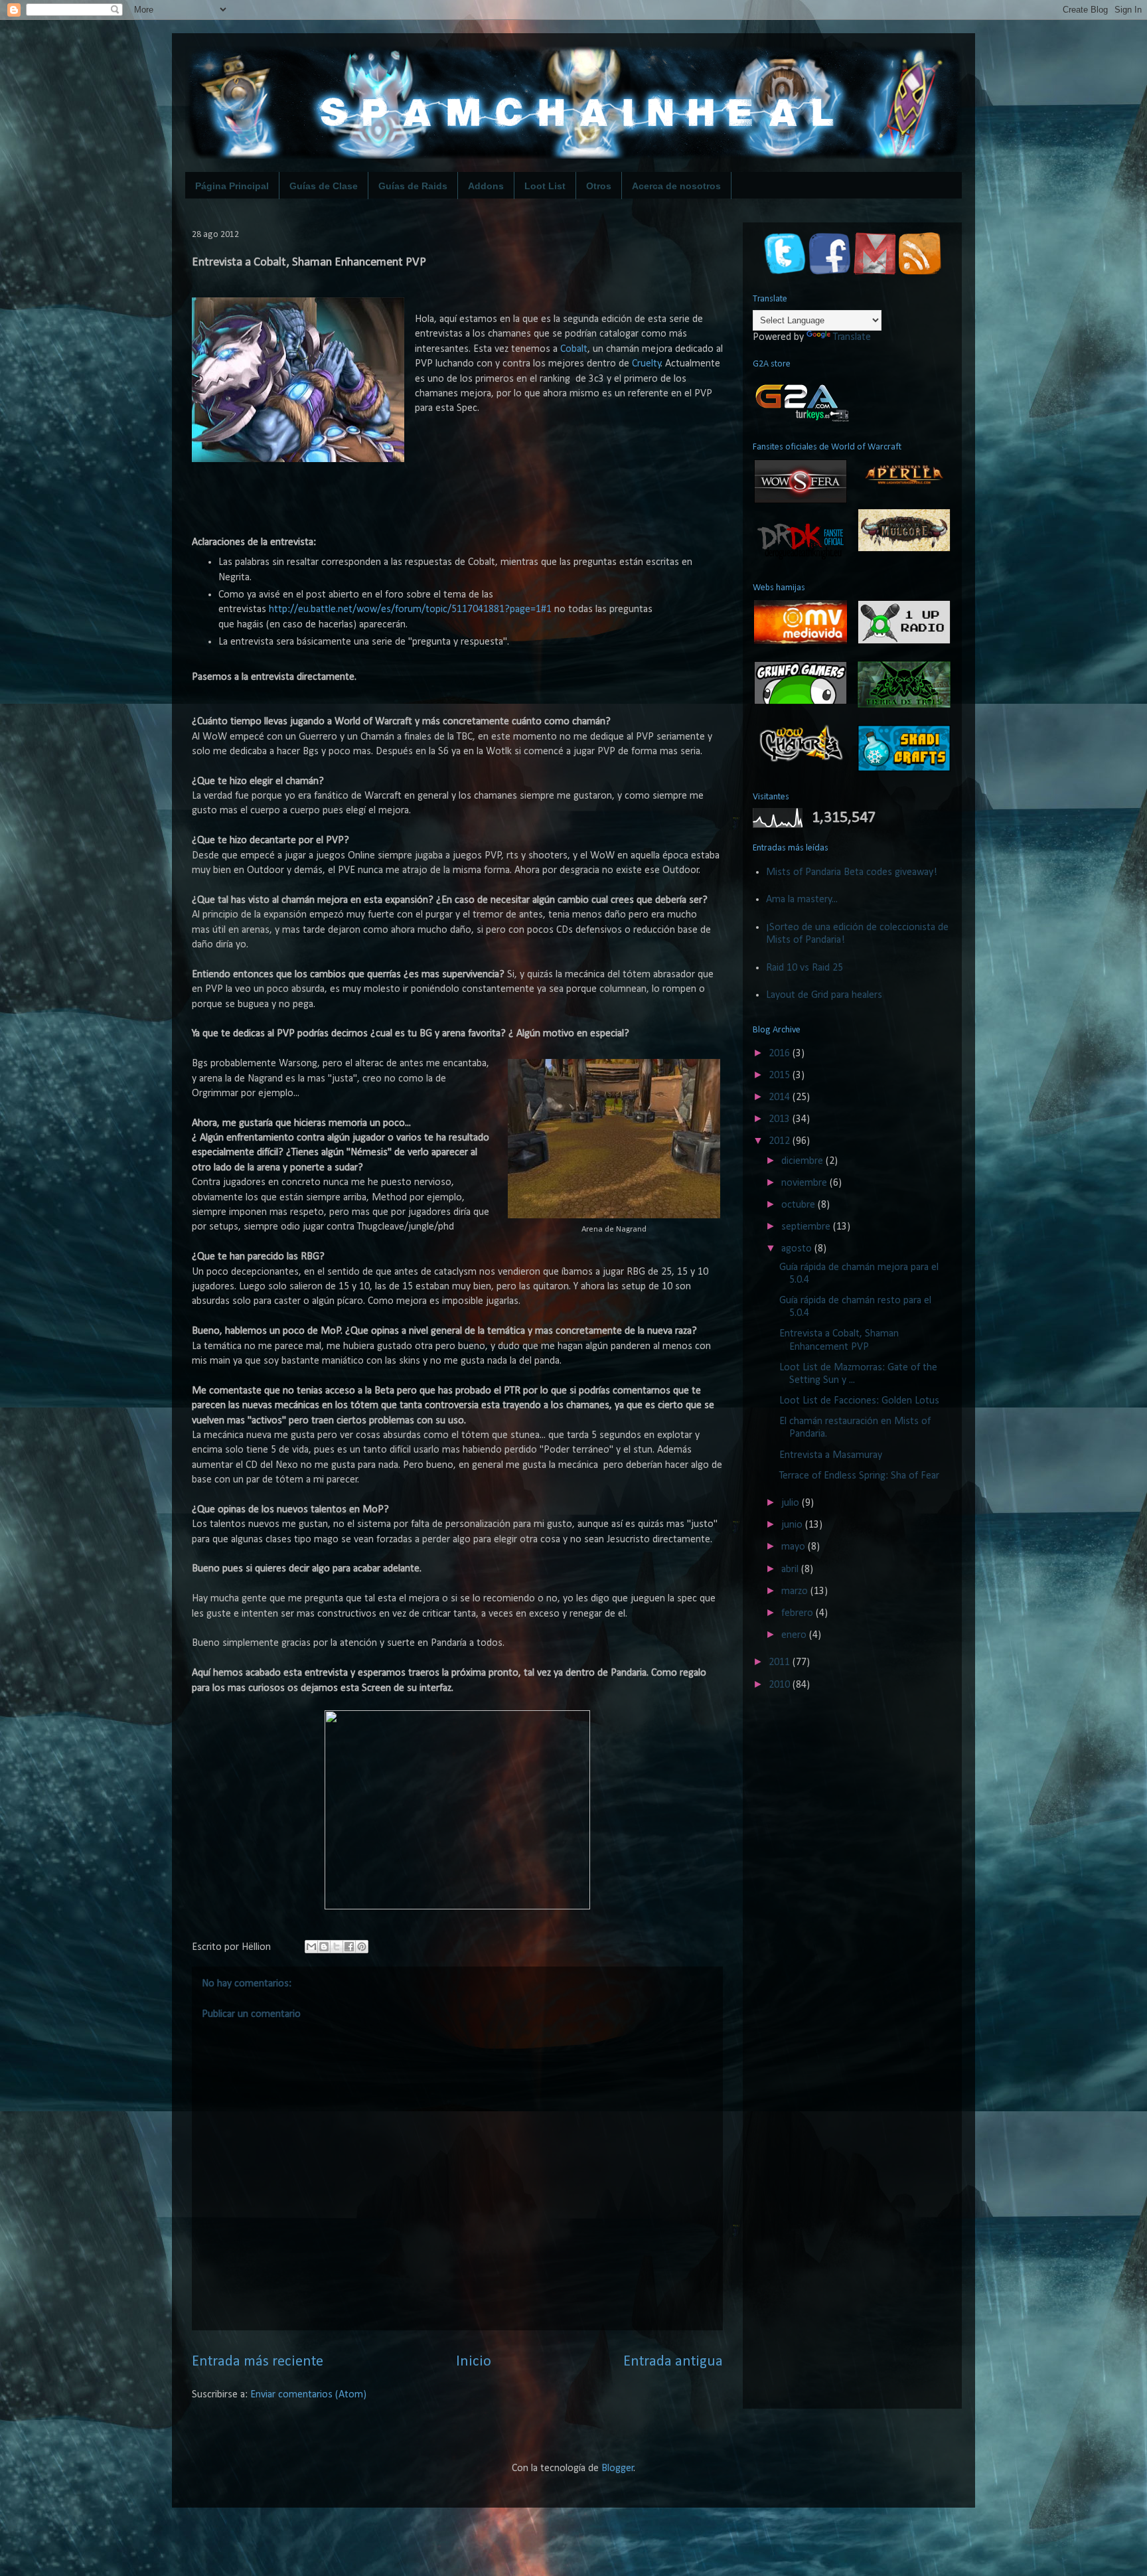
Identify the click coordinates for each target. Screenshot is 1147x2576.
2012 (781, 1141)
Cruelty (647, 364)
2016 (781, 1054)
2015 (781, 1076)
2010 (781, 1685)
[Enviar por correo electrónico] (311, 1947)
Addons (486, 186)
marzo (796, 1591)
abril (791, 1570)
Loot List (545, 186)
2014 (781, 1097)
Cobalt (574, 349)
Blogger (618, 2468)
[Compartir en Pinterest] (362, 1947)
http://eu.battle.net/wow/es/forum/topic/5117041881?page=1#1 (410, 609)
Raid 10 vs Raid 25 (804, 968)
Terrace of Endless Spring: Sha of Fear (859, 1476)
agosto (798, 1249)
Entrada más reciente (258, 2362)
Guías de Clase (324, 186)
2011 (781, 1662)
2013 (781, 1119)
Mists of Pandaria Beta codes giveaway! (852, 872)
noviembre (805, 1183)
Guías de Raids (413, 186)
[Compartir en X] (337, 1947)
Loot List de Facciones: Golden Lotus (859, 1401)
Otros (599, 186)
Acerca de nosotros (676, 186)
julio (792, 1503)
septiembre (807, 1227)
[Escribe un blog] (324, 1947)
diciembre (803, 1161)
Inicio (474, 2362)
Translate (852, 337)
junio (793, 1525)
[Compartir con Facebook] (349, 1947)
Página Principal (232, 186)
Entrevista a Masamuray (831, 1455)
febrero (799, 1613)
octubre (800, 1205)
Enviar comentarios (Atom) (308, 2395)
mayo (795, 1547)
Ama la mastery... (802, 900)
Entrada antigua (673, 2362)
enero (795, 1635)
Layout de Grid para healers (824, 995)
